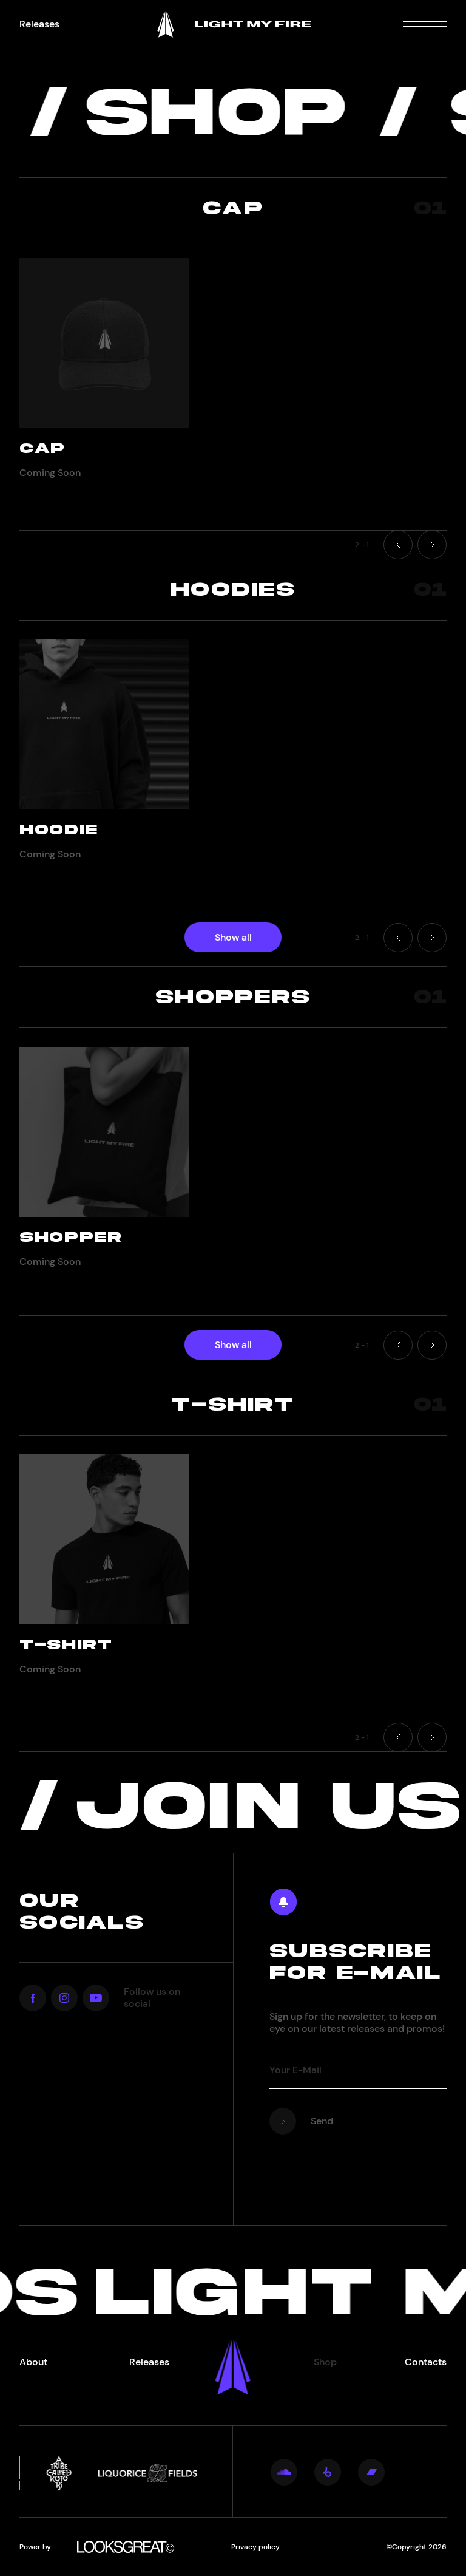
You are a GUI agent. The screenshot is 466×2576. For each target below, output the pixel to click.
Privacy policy (255, 2547)
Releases (39, 24)
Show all (233, 937)
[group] (104, 373)
